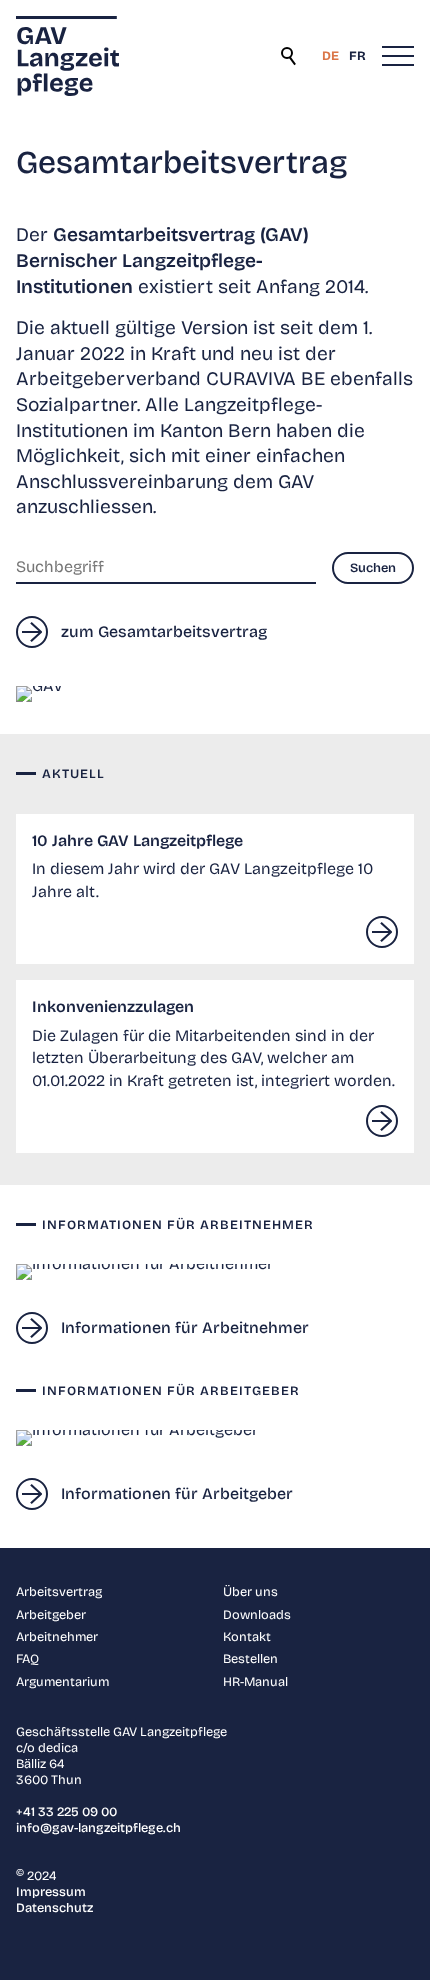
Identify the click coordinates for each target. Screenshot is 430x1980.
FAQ (27, 1658)
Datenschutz (54, 1907)
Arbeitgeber (51, 1614)
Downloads (257, 1614)
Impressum (51, 1891)
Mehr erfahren (382, 932)
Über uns (250, 1591)
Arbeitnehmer (57, 1636)
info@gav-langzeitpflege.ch (98, 1827)
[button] (398, 56)
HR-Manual (255, 1681)
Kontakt (247, 1636)
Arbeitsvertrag (59, 1591)
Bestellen (250, 1658)
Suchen (290, 56)
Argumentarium (62, 1681)
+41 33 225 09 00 (66, 1811)
